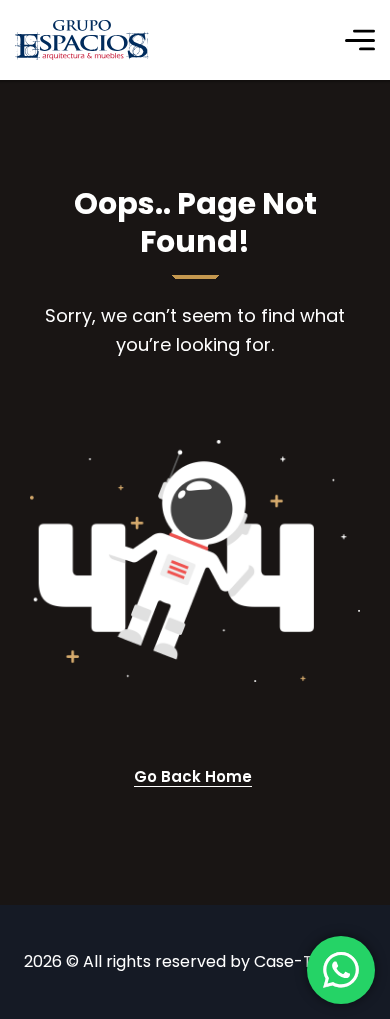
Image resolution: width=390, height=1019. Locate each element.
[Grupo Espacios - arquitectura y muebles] (82, 40)
